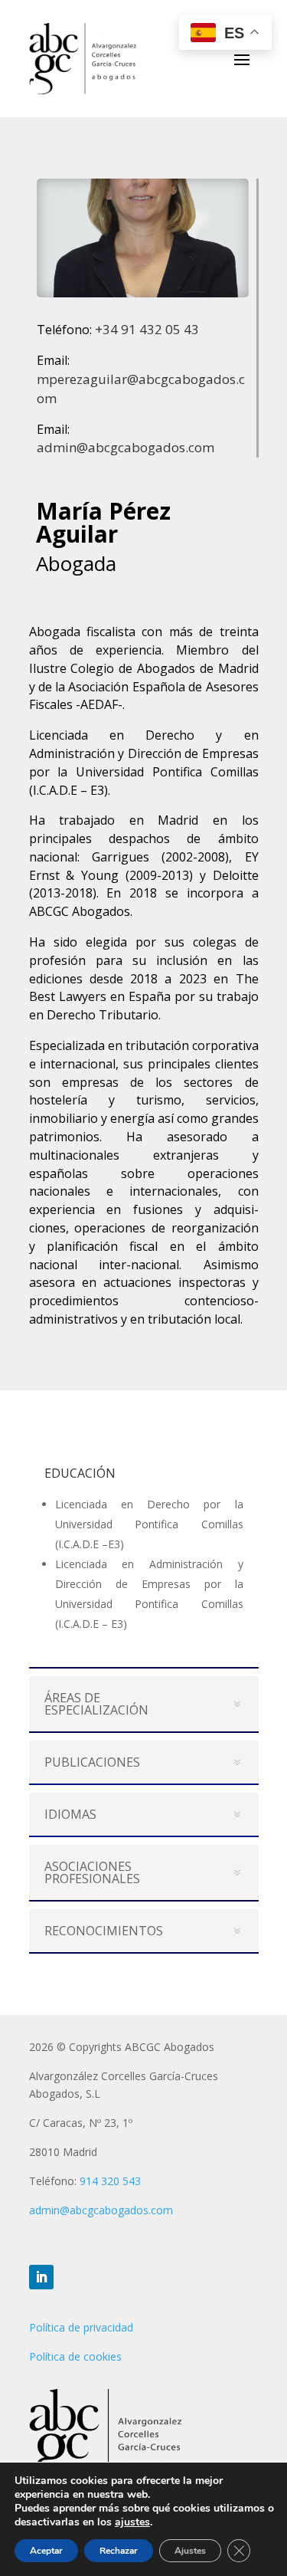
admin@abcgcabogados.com (126, 447)
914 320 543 (110, 2181)
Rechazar (119, 2551)
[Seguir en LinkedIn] (41, 2277)
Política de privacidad (81, 2327)
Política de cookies (75, 2356)
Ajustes (190, 2551)
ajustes (132, 2522)
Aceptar (46, 2551)
